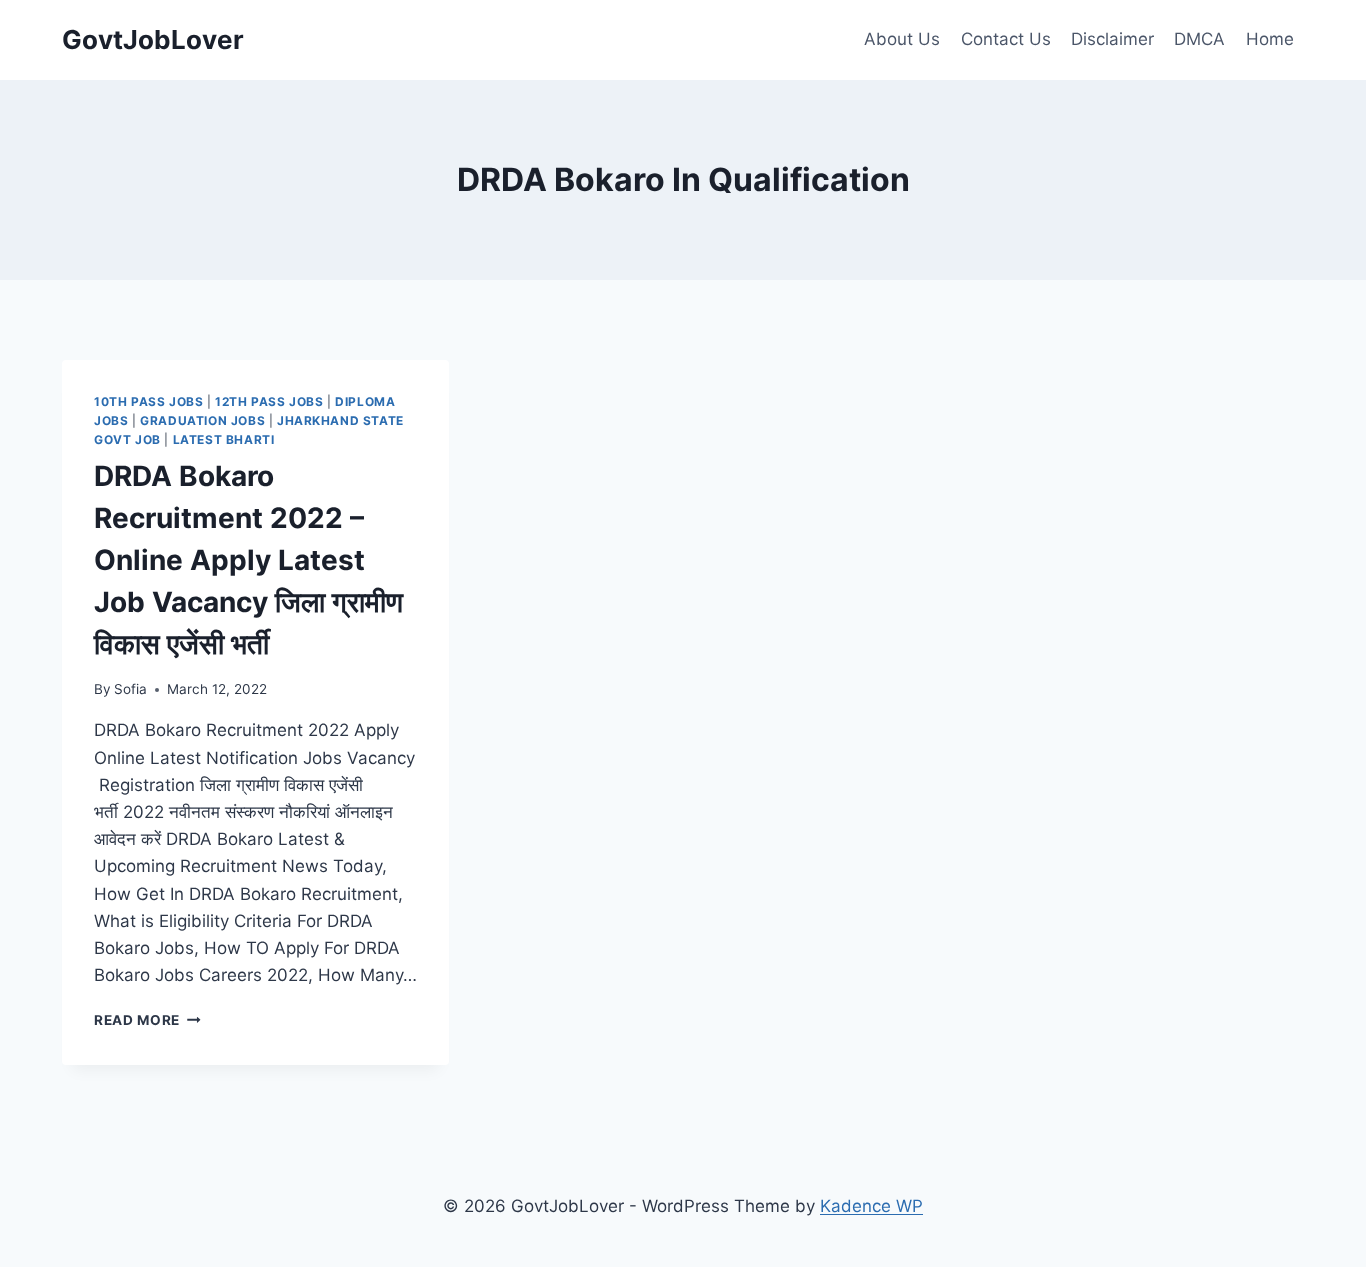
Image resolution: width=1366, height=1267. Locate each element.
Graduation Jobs (202, 420)
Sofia (130, 689)
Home (1270, 39)
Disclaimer (1112, 39)
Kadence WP (871, 1206)
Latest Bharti (224, 439)
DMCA (1199, 39)
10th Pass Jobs (148, 401)
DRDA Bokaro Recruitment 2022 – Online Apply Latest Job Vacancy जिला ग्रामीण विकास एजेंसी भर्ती (248, 560)
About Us (902, 39)
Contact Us (1006, 39)
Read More (147, 1020)
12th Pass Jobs (269, 401)
